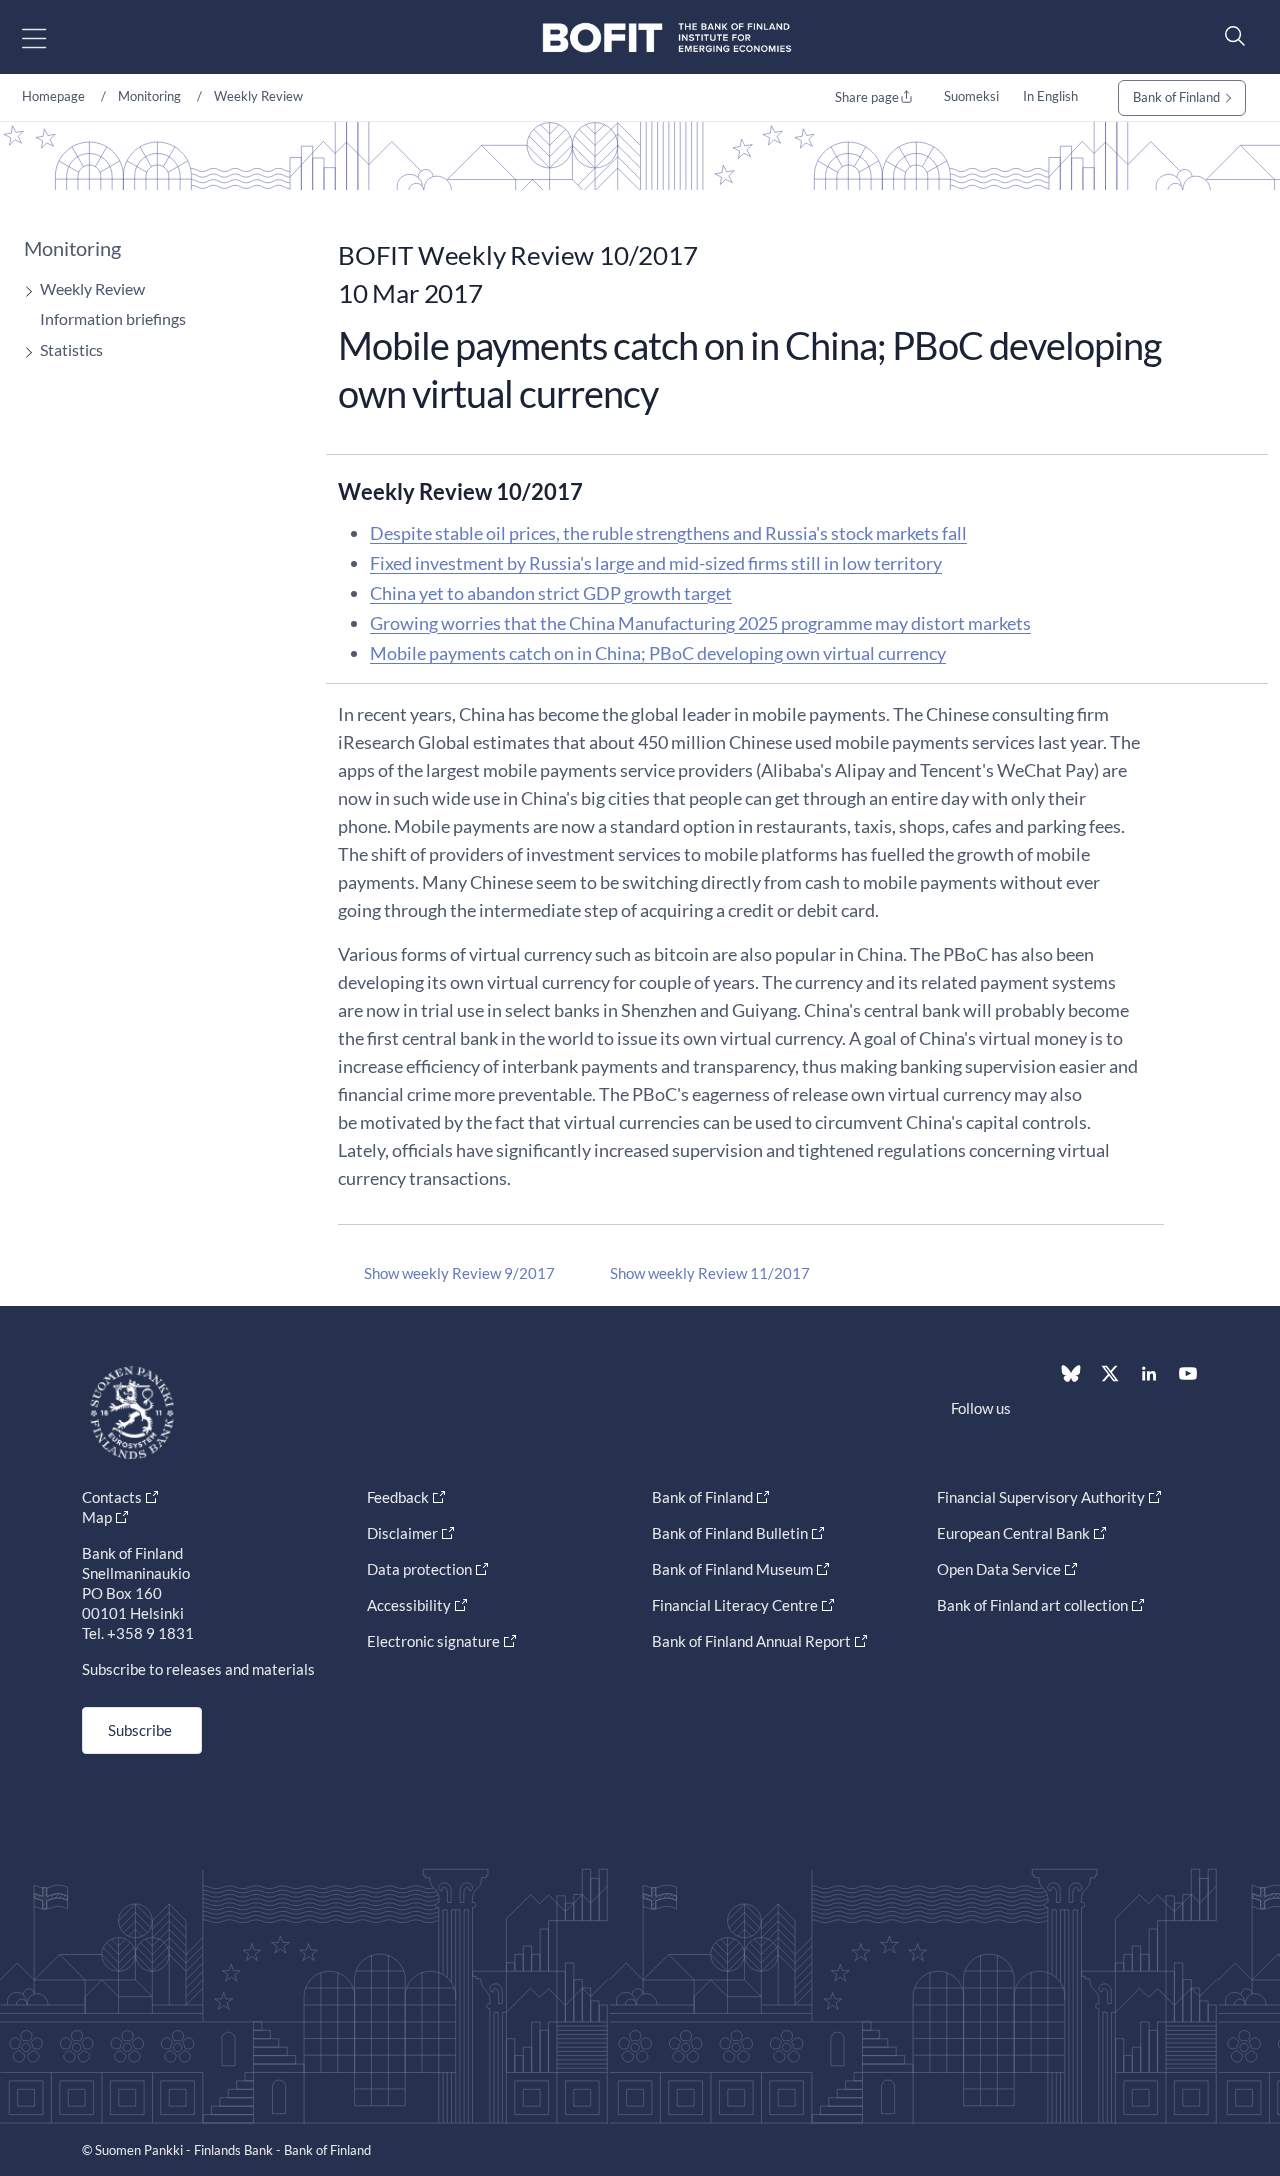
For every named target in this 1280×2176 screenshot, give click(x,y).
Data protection (419, 1569)
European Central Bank (1013, 1533)
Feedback (398, 1497)
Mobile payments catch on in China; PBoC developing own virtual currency (658, 653)
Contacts (112, 1497)
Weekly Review (258, 96)
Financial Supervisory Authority (1041, 1497)
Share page (867, 97)
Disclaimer (402, 1533)
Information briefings (113, 318)
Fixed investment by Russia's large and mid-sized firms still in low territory (656, 563)
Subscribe (140, 1730)
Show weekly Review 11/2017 (710, 1273)
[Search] (1230, 35)
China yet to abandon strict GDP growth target (551, 593)
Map (97, 1517)
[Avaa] (24, 291)
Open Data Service (999, 1569)
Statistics (71, 349)
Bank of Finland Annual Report (751, 1641)
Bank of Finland (1176, 97)
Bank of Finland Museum (732, 1569)
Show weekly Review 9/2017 (459, 1273)
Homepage (53, 96)
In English (1050, 96)
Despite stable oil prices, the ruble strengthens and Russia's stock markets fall (668, 533)
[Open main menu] (51, 37)
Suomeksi (971, 96)
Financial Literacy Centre (735, 1605)
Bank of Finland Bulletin (730, 1533)
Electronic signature (433, 1641)
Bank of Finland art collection (1032, 1605)
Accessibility (409, 1605)
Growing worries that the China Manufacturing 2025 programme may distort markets (700, 623)
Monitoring (149, 96)
